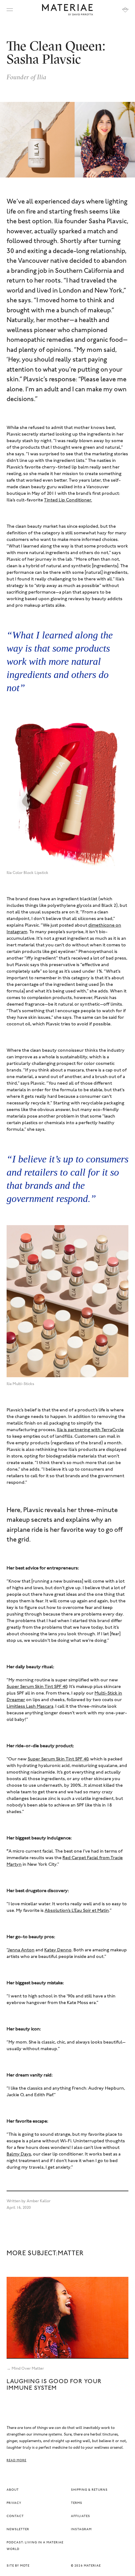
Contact (15, 2516)
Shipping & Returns (89, 2490)
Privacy (14, 2503)
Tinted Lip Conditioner (67, 500)
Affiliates (81, 2516)
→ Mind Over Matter (25, 2369)
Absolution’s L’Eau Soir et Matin (77, 1911)
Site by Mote (18, 2566)
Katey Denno (58, 1950)
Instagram (81, 2530)
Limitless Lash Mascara (30, 1707)
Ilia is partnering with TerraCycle (90, 1430)
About (13, 2490)
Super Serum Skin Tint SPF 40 (58, 1759)
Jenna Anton (21, 1950)
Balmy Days (19, 2154)
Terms (77, 2503)
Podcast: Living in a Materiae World (35, 2546)
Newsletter (18, 2530)
